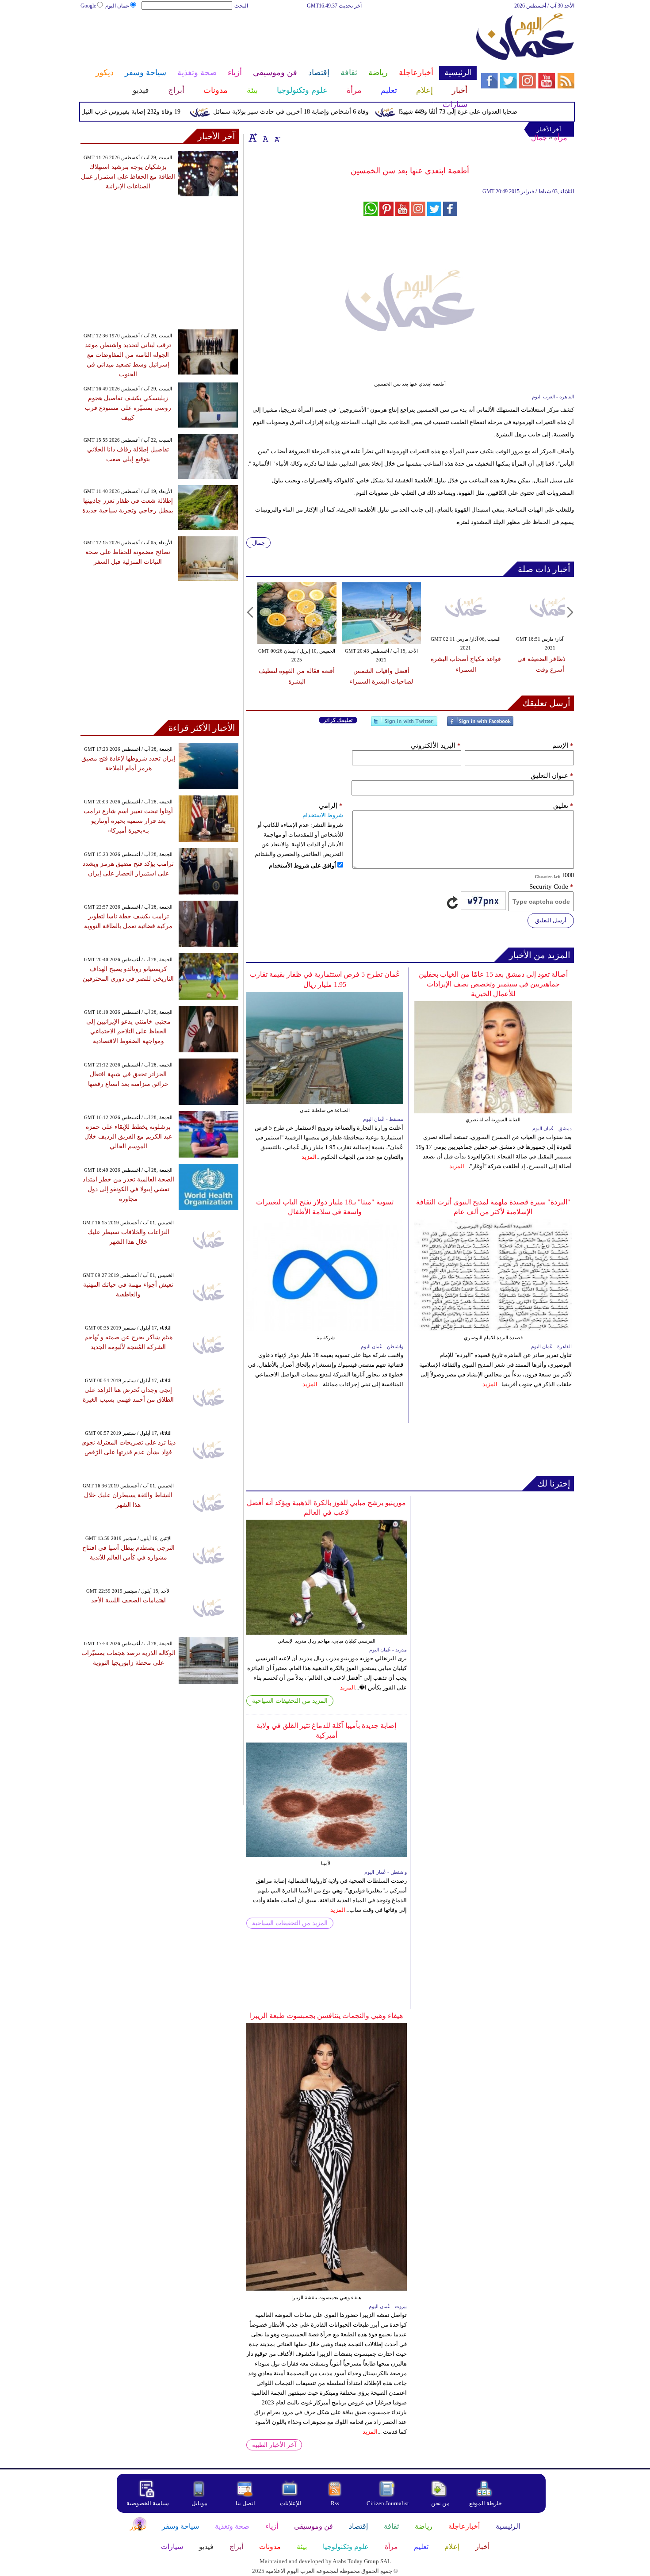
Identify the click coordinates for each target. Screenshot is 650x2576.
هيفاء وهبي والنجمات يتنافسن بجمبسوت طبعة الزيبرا (326, 2016)
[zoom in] (253, 138)
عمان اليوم (117, 6)
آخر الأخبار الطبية (274, 2445)
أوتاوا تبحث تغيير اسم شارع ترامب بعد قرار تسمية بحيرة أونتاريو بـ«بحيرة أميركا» (128, 821)
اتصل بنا (245, 2503)
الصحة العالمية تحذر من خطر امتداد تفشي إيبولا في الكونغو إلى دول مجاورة (128, 1189)
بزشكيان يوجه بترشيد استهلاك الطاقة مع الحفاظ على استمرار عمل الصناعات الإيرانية (128, 177)
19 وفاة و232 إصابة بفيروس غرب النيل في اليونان (149, 112)
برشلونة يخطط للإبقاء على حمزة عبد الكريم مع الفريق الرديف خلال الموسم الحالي (128, 1137)
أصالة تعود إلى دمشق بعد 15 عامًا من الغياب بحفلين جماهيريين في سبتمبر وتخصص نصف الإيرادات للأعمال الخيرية (493, 984)
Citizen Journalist (388, 2503)
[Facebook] (480, 725)
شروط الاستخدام (323, 815)
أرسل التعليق (551, 920)
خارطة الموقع (486, 2503)
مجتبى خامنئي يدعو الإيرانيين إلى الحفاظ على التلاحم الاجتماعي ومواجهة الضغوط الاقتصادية (128, 1031)
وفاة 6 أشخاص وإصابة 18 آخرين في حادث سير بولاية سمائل (323, 112)
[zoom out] (277, 138)
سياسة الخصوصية (148, 2503)
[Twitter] (404, 725)
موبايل (200, 2503)
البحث (241, 6)
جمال (539, 138)
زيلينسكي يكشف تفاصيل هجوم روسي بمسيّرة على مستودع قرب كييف (128, 408)
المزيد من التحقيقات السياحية (290, 1701)
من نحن (440, 2503)
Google (88, 6)
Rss (336, 2503)
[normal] (264, 138)
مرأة (561, 138)
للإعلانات (291, 2503)
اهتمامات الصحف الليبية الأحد (128, 1600)
